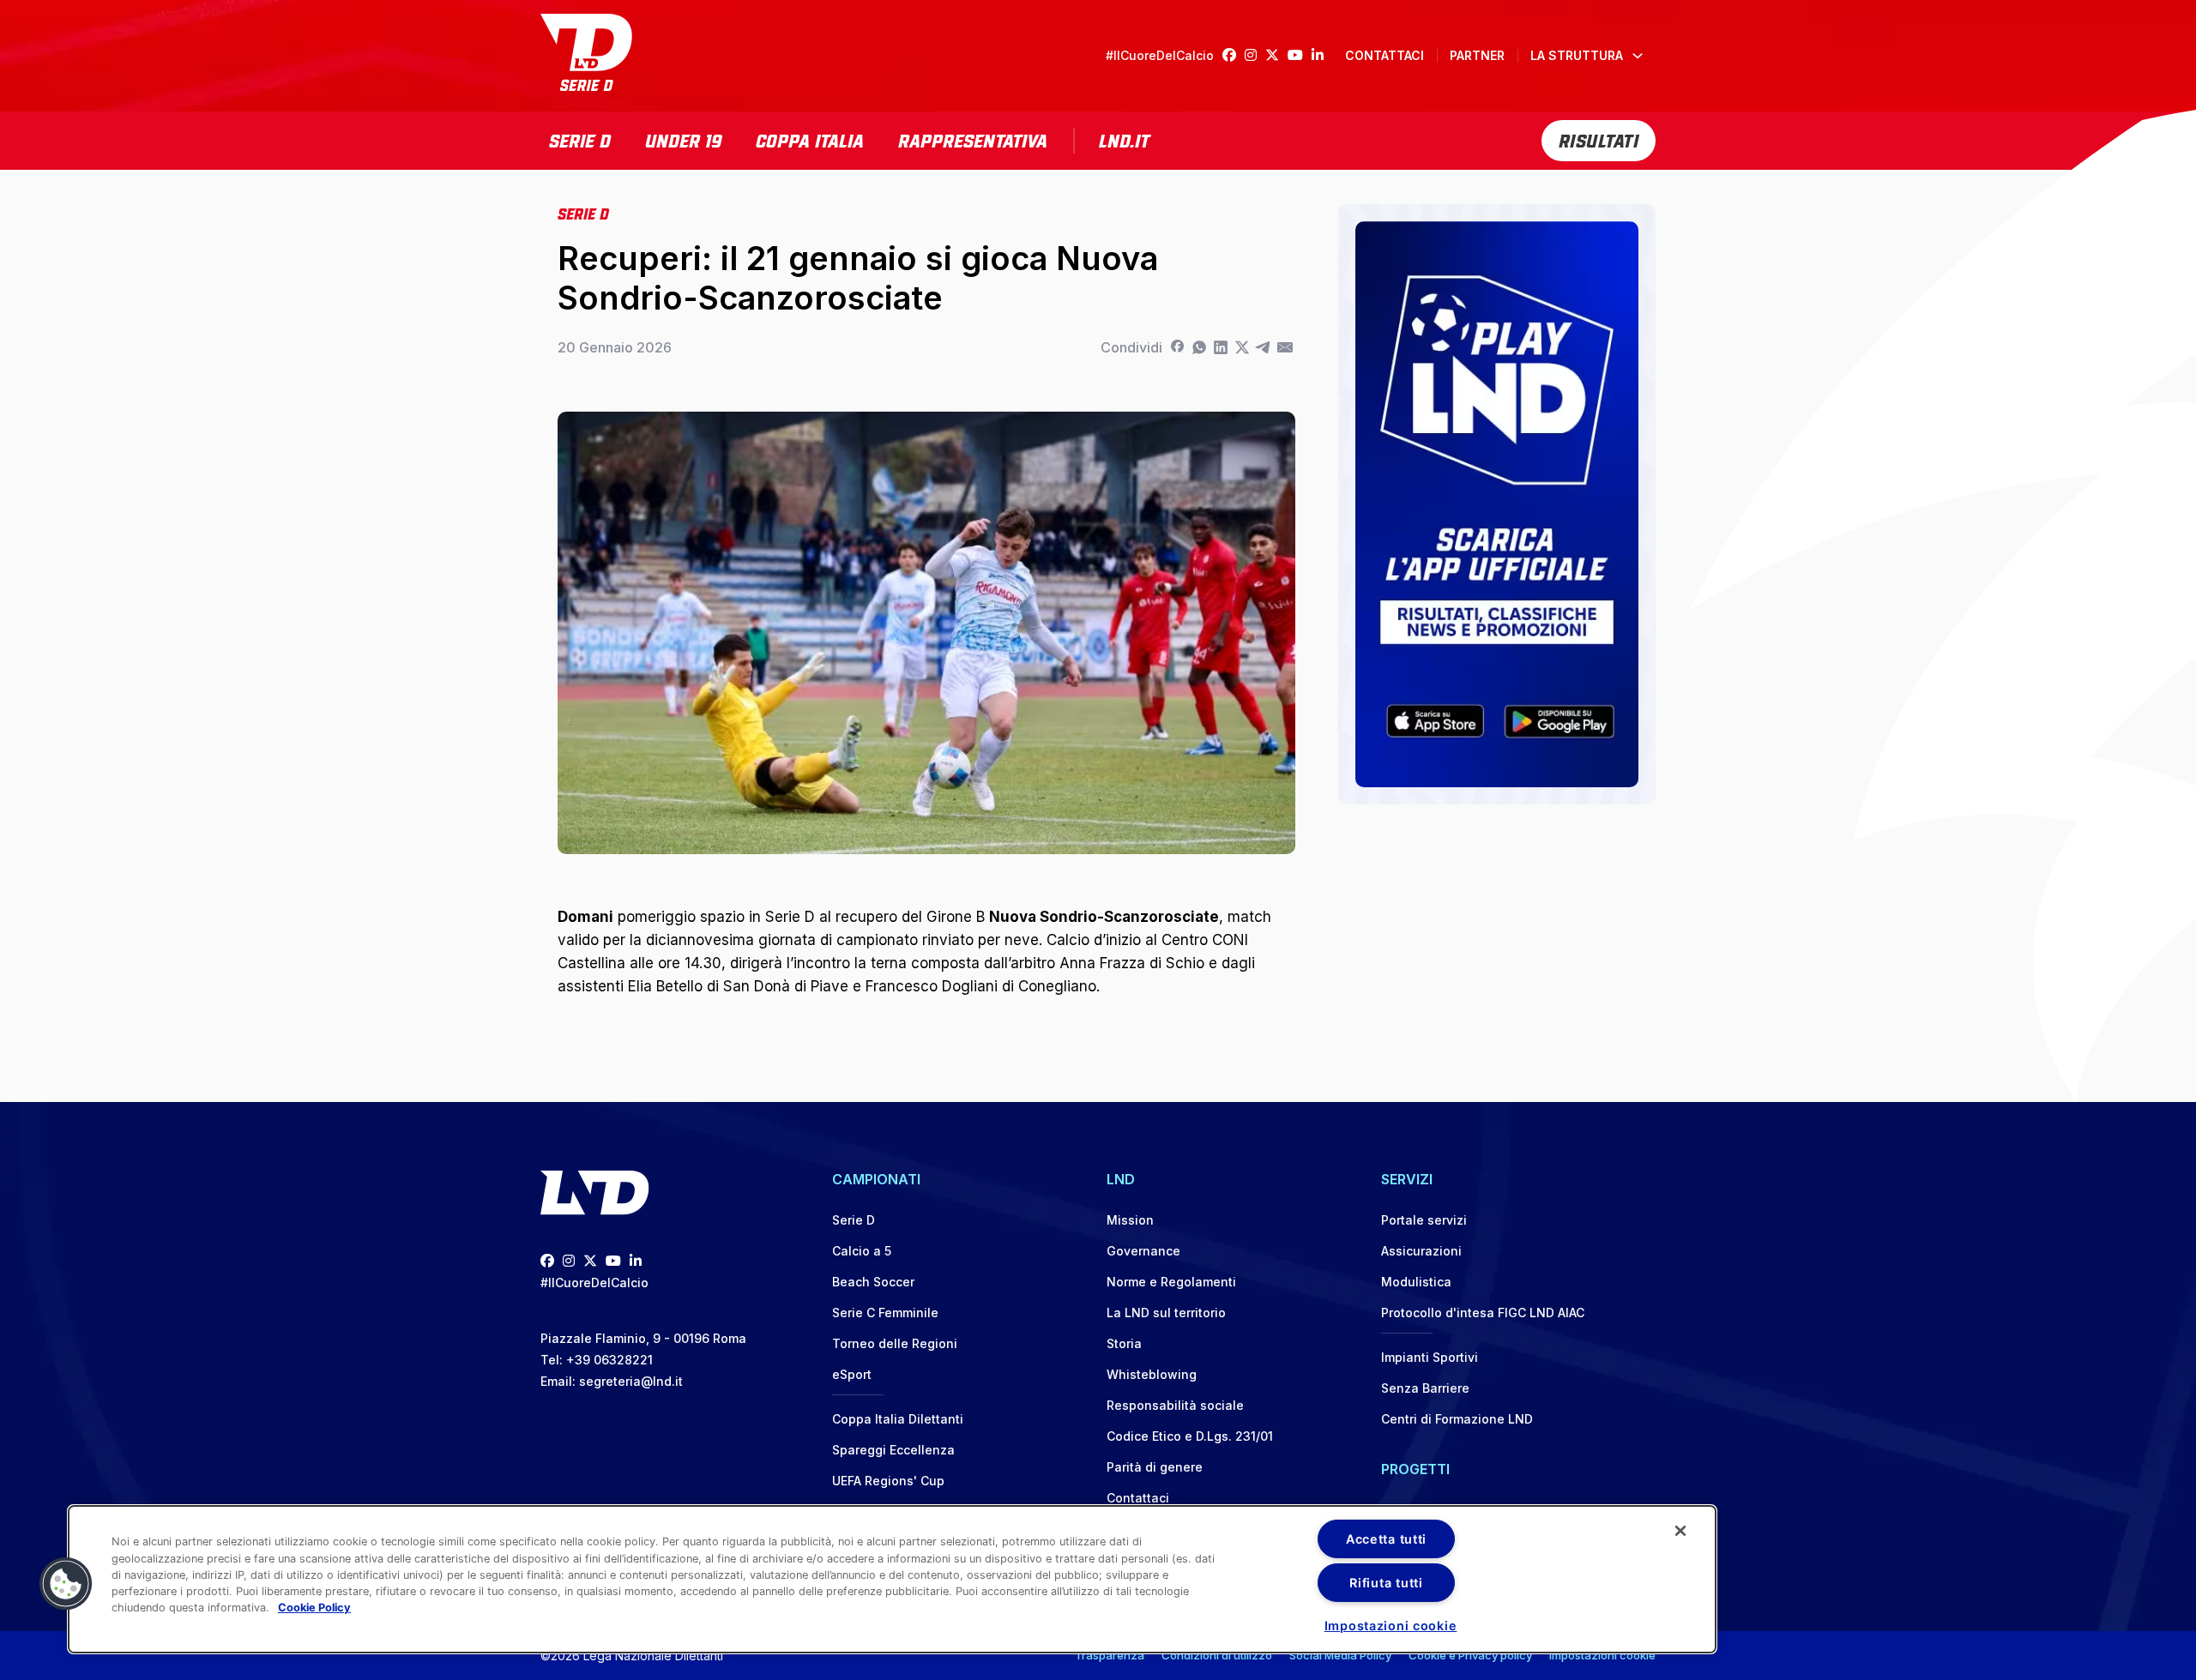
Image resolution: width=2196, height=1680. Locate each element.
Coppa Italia (810, 139)
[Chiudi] (1680, 1531)
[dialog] (892, 1579)
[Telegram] (1263, 347)
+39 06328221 (609, 1360)
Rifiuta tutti (1386, 1583)
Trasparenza (1110, 1655)
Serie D (580, 139)
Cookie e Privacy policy (1470, 1655)
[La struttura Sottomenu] (1638, 56)
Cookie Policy (314, 1608)
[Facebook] (1234, 55)
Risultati (1599, 139)
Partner (1477, 55)
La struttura (1577, 55)
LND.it (1124, 139)
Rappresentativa (973, 139)
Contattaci (1385, 55)
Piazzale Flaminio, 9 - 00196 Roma (643, 1338)
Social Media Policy (1340, 1655)
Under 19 (683, 139)
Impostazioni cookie (1602, 1655)
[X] (1242, 347)
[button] (66, 1584)
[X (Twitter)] (1276, 55)
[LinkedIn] (1322, 55)
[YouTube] (1300, 55)
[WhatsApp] (1199, 347)
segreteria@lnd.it (631, 1381)
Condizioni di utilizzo (1217, 1655)
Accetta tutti (1386, 1539)
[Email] (1285, 347)
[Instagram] (1255, 55)
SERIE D (583, 213)
